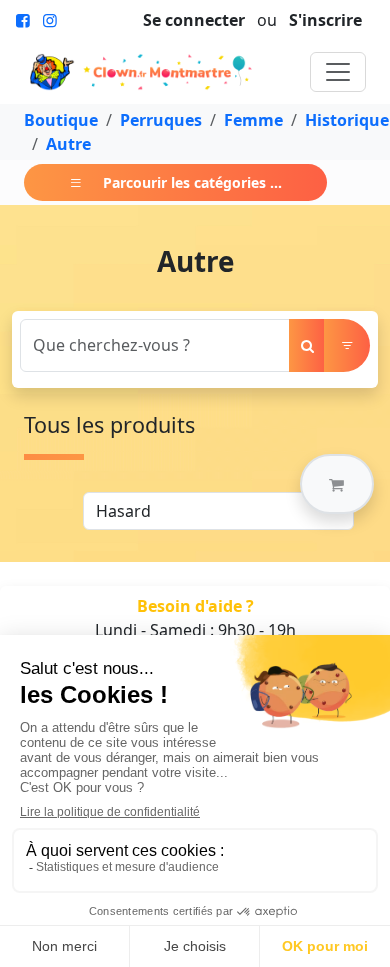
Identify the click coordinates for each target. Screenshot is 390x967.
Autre (68, 144)
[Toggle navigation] (338, 72)
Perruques (161, 120)
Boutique (61, 120)
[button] (337, 484)
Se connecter (194, 20)
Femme (253, 120)
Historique (347, 120)
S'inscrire (325, 20)
